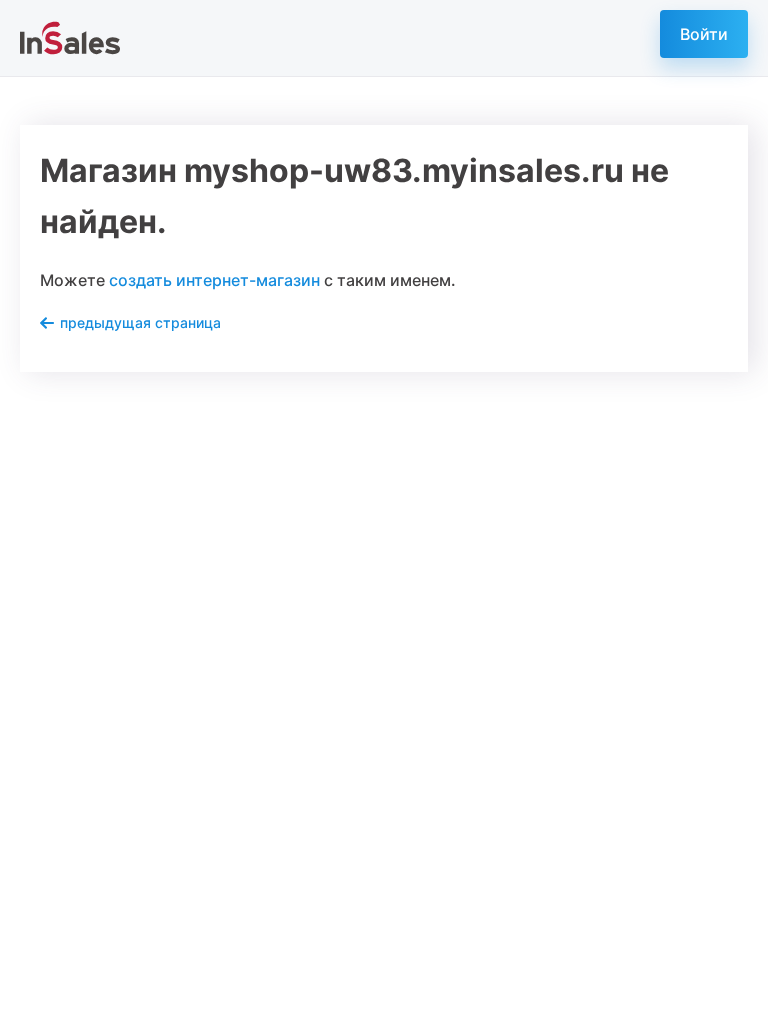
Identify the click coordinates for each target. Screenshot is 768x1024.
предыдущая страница (140, 322)
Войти (704, 34)
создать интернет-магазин (214, 280)
